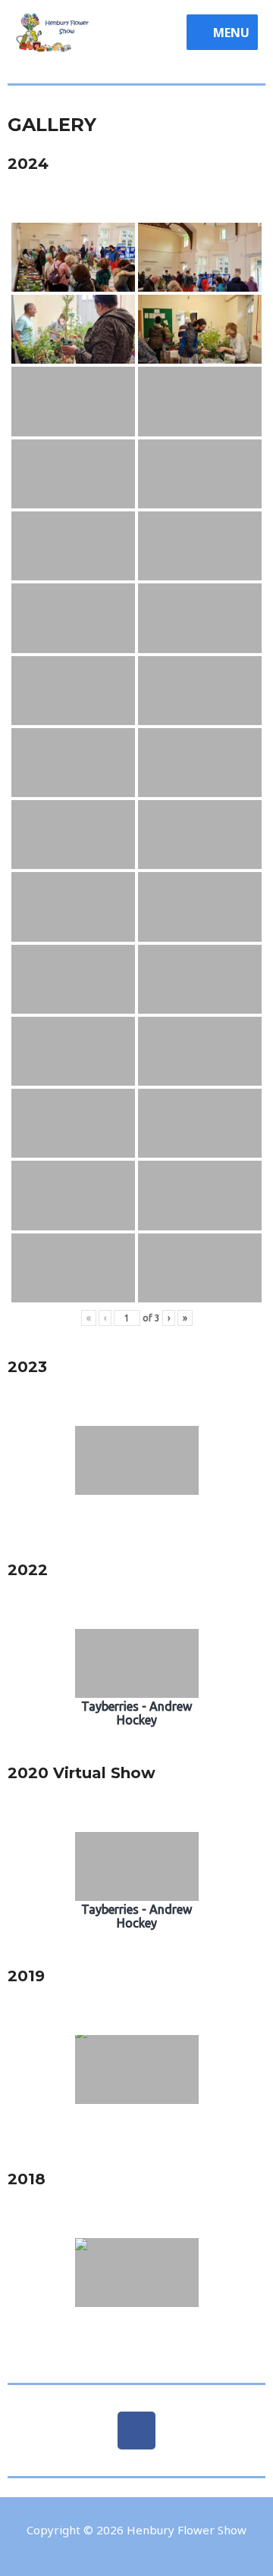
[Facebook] (136, 2431)
